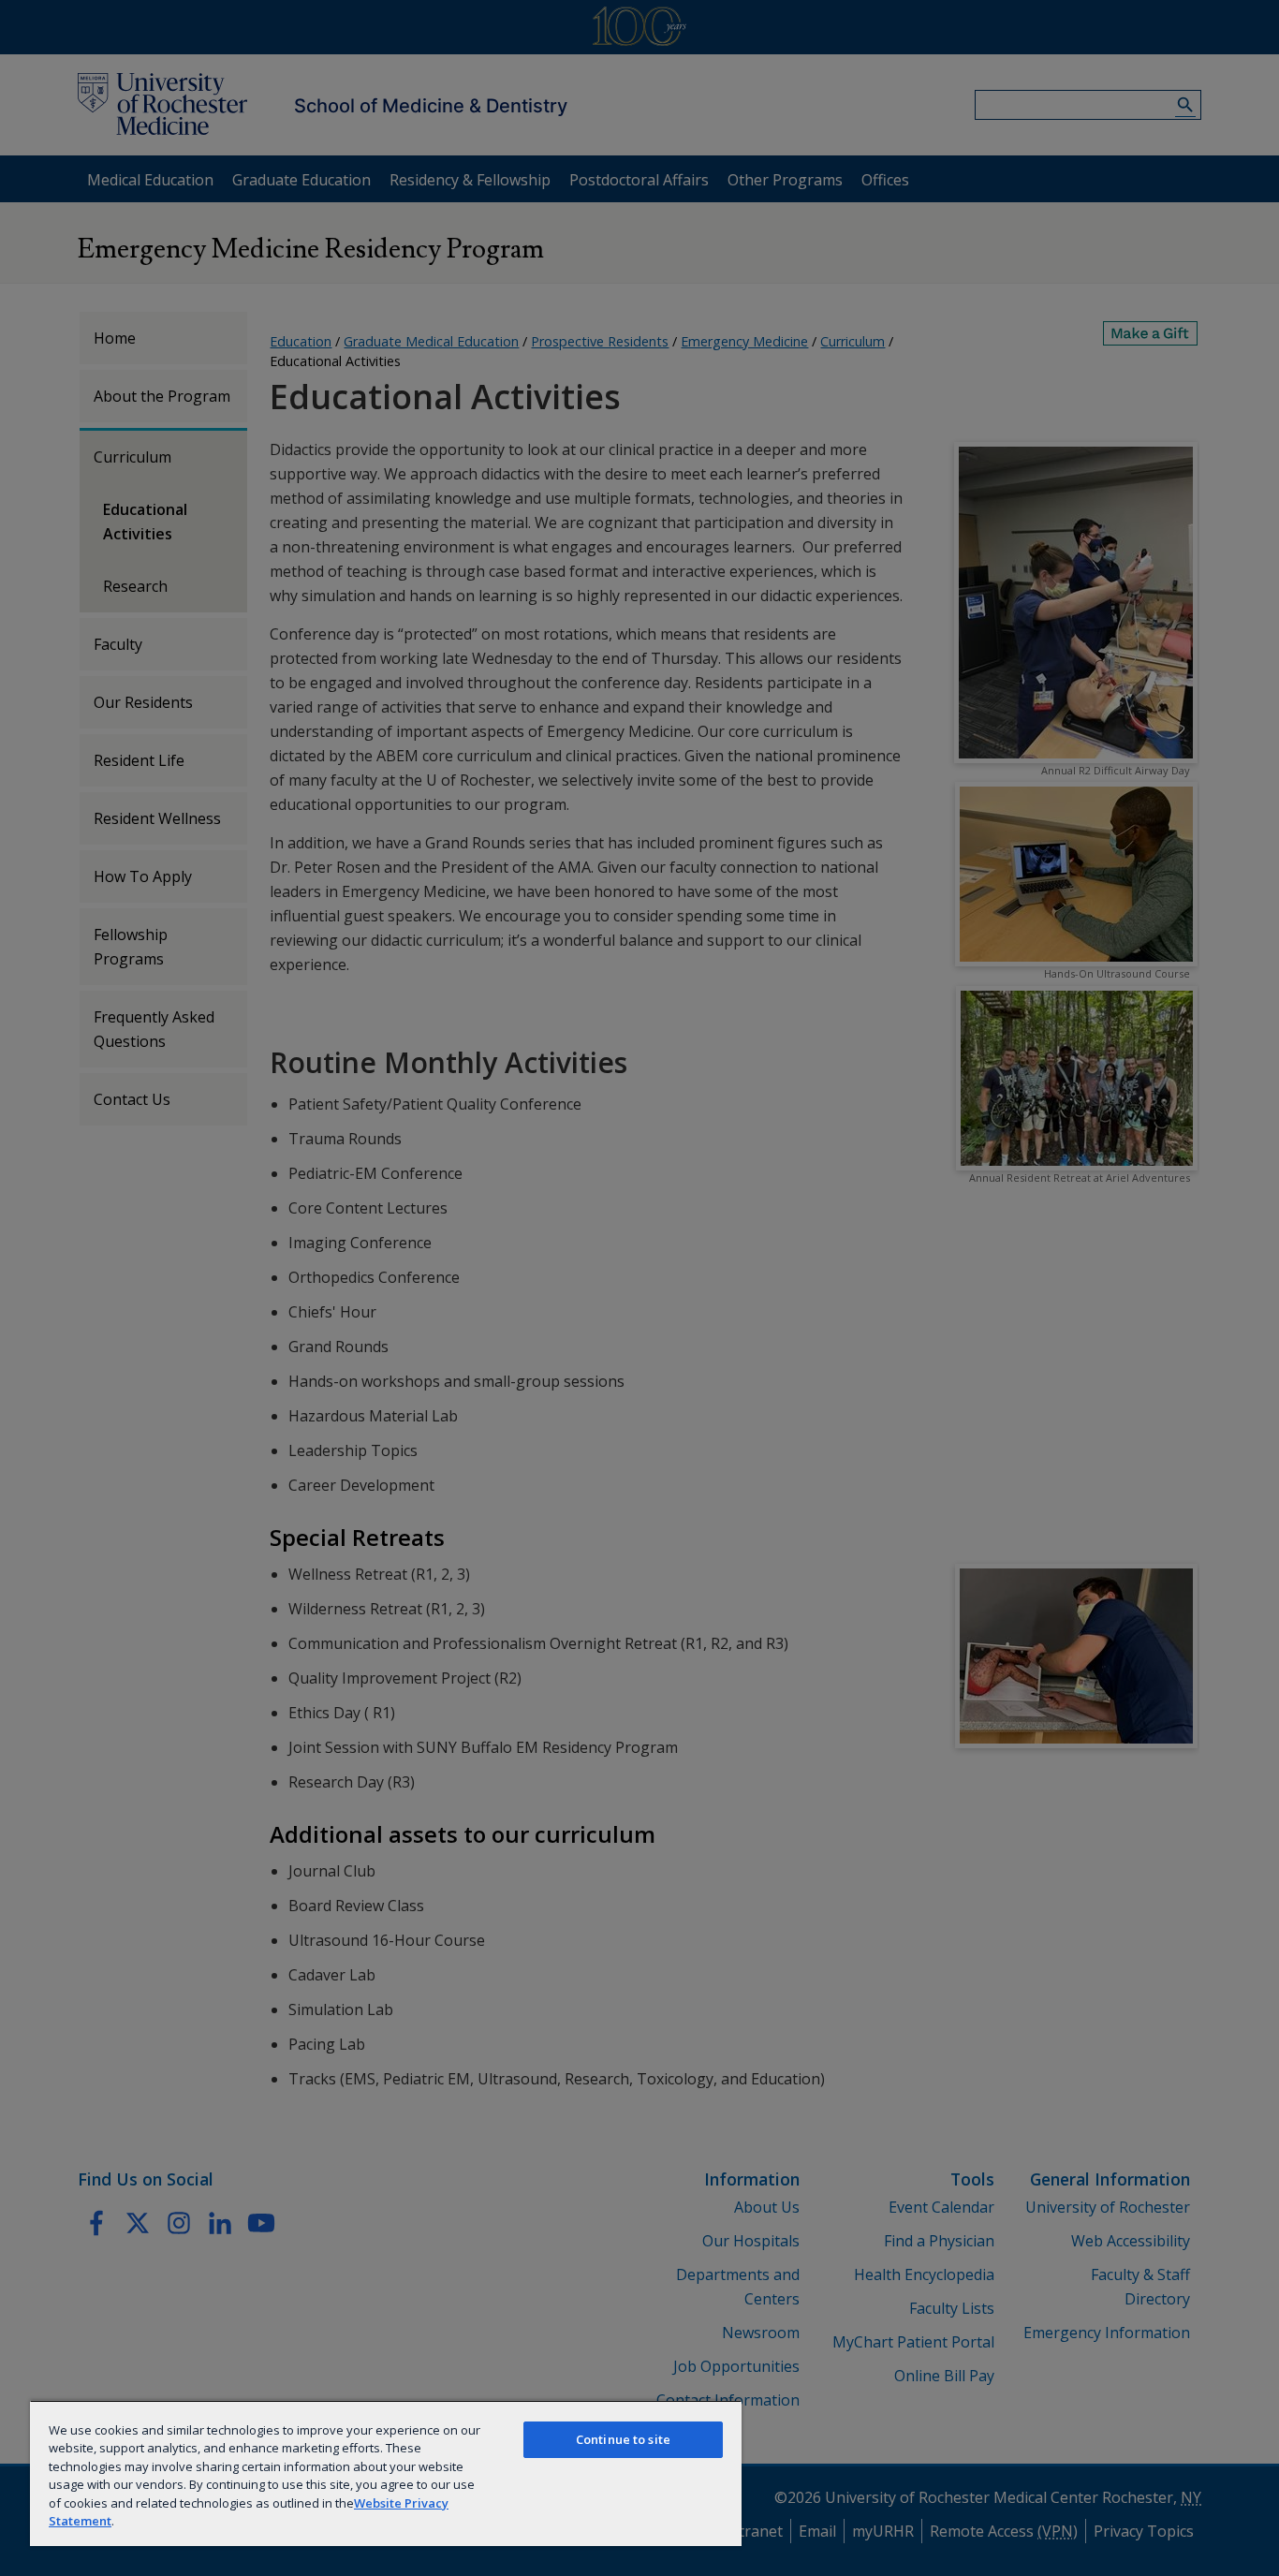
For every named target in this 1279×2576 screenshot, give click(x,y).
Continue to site (623, 2439)
